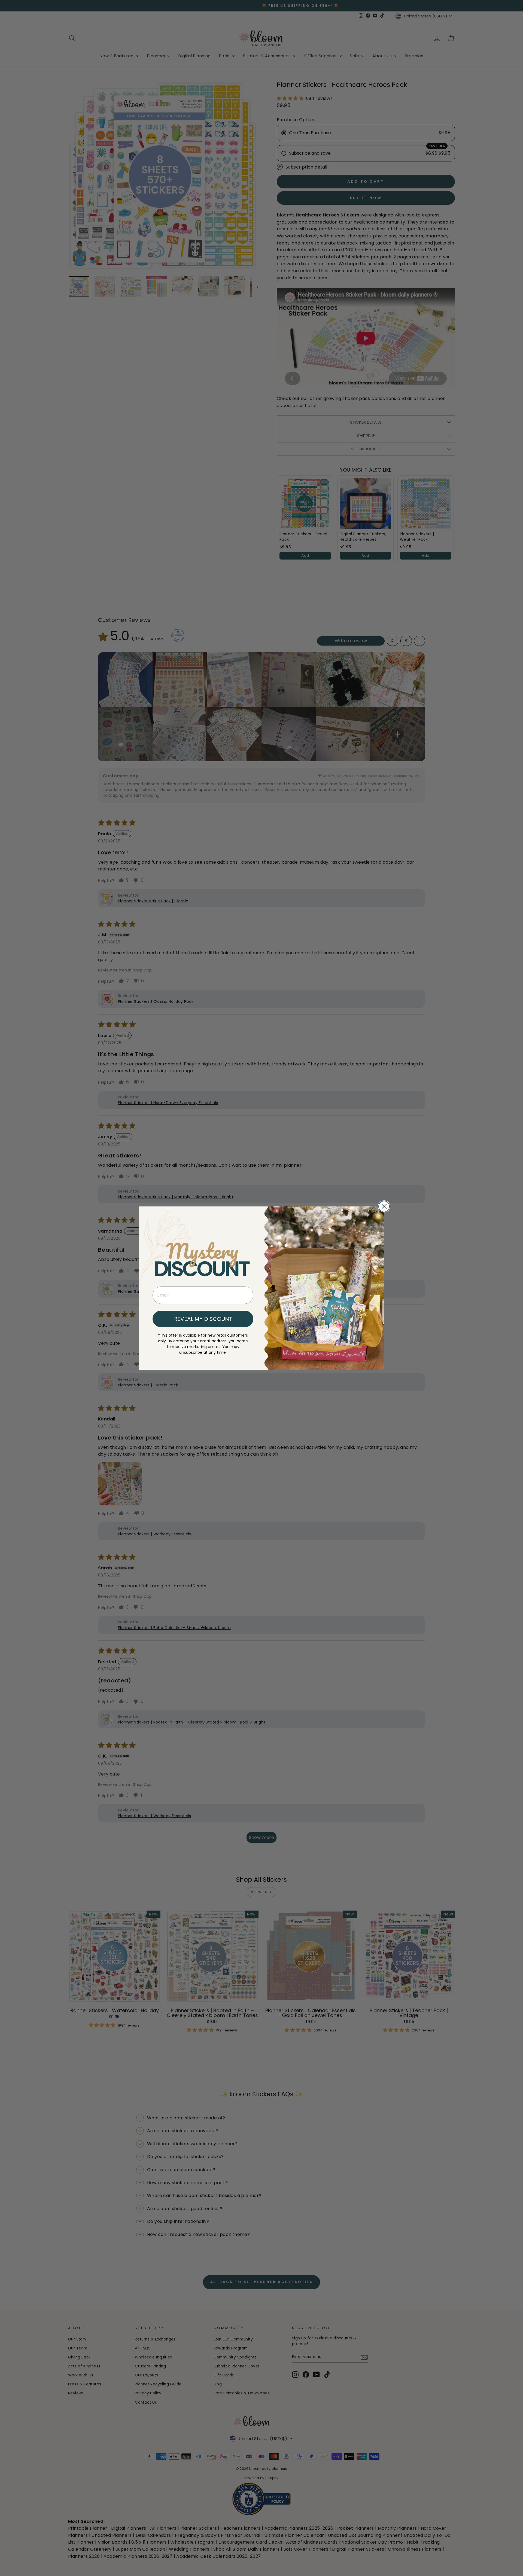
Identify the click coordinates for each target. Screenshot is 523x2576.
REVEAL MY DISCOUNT (203, 1319)
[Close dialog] (384, 1206)
